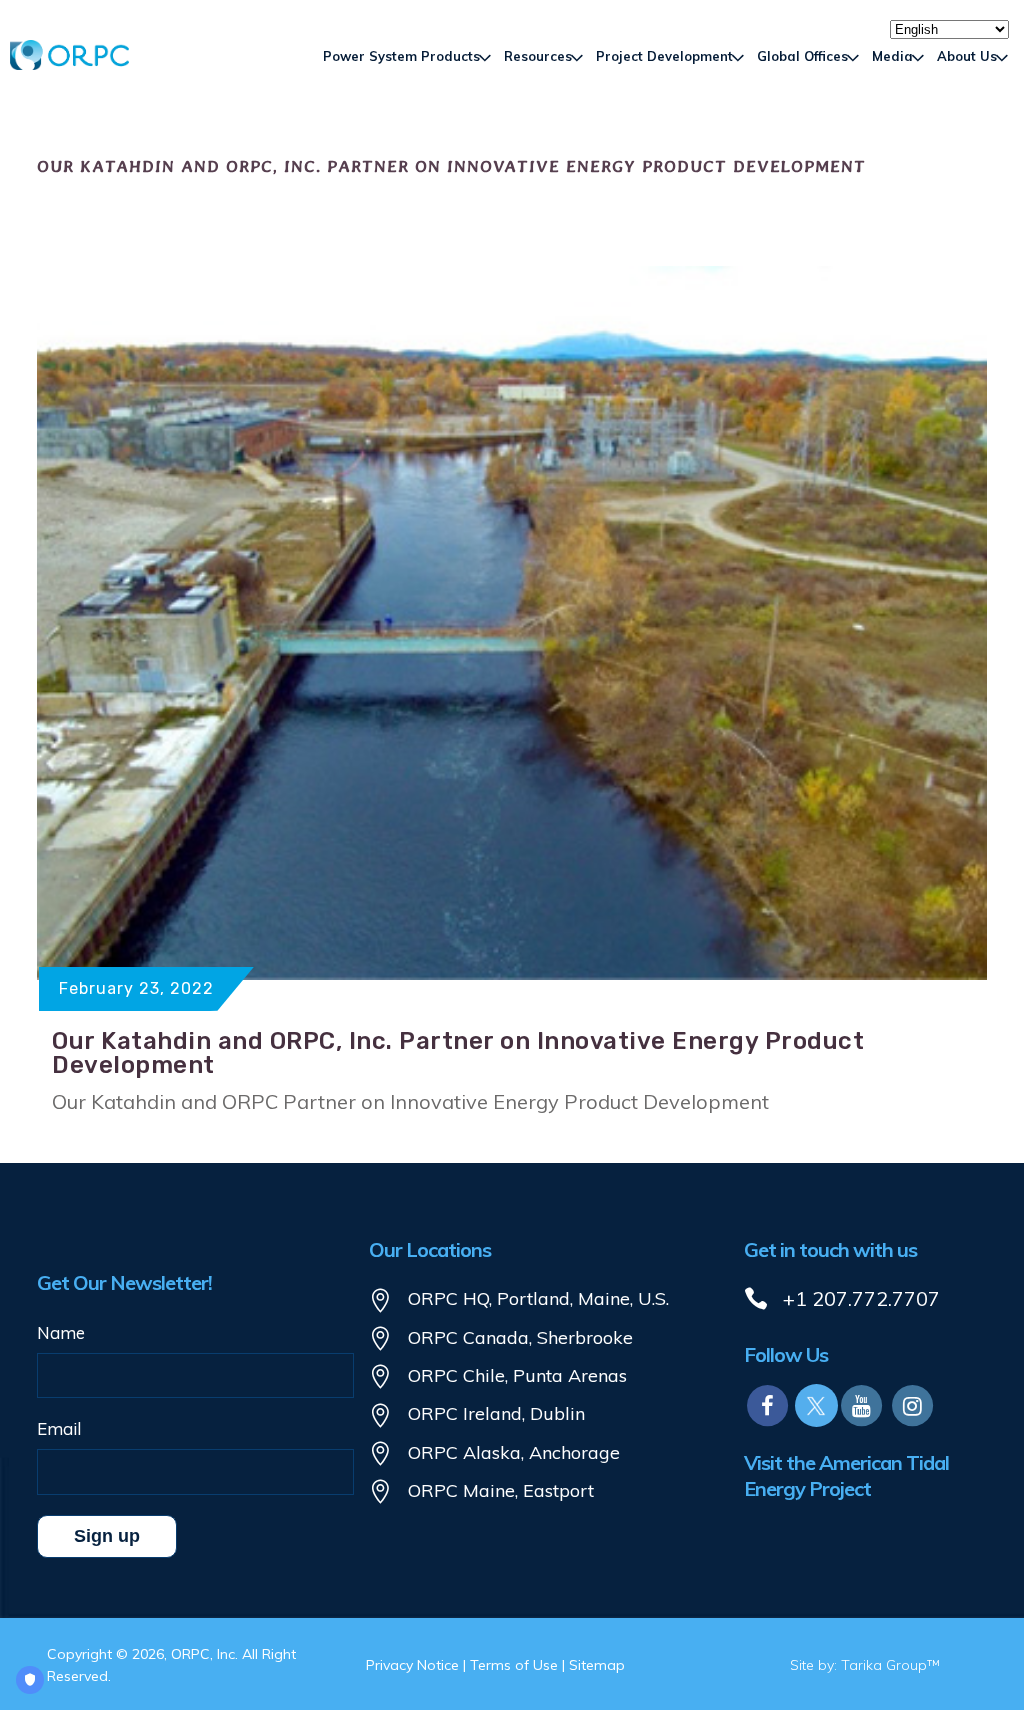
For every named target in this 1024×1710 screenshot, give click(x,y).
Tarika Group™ (890, 1665)
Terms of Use (514, 1665)
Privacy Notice (412, 1665)
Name (61, 1332)
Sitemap (597, 1665)
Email (59, 1428)
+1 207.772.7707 (861, 1298)
